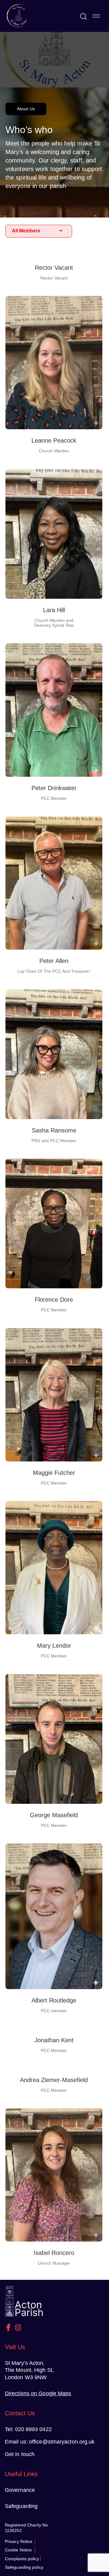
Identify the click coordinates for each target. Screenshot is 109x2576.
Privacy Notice (19, 2541)
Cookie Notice (18, 2550)
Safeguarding (21, 2506)
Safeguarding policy (24, 2567)
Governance (20, 2490)
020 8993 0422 (33, 2429)
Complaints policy (22, 2559)
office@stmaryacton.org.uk (62, 2442)
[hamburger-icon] (96, 16)
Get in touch (20, 2454)
